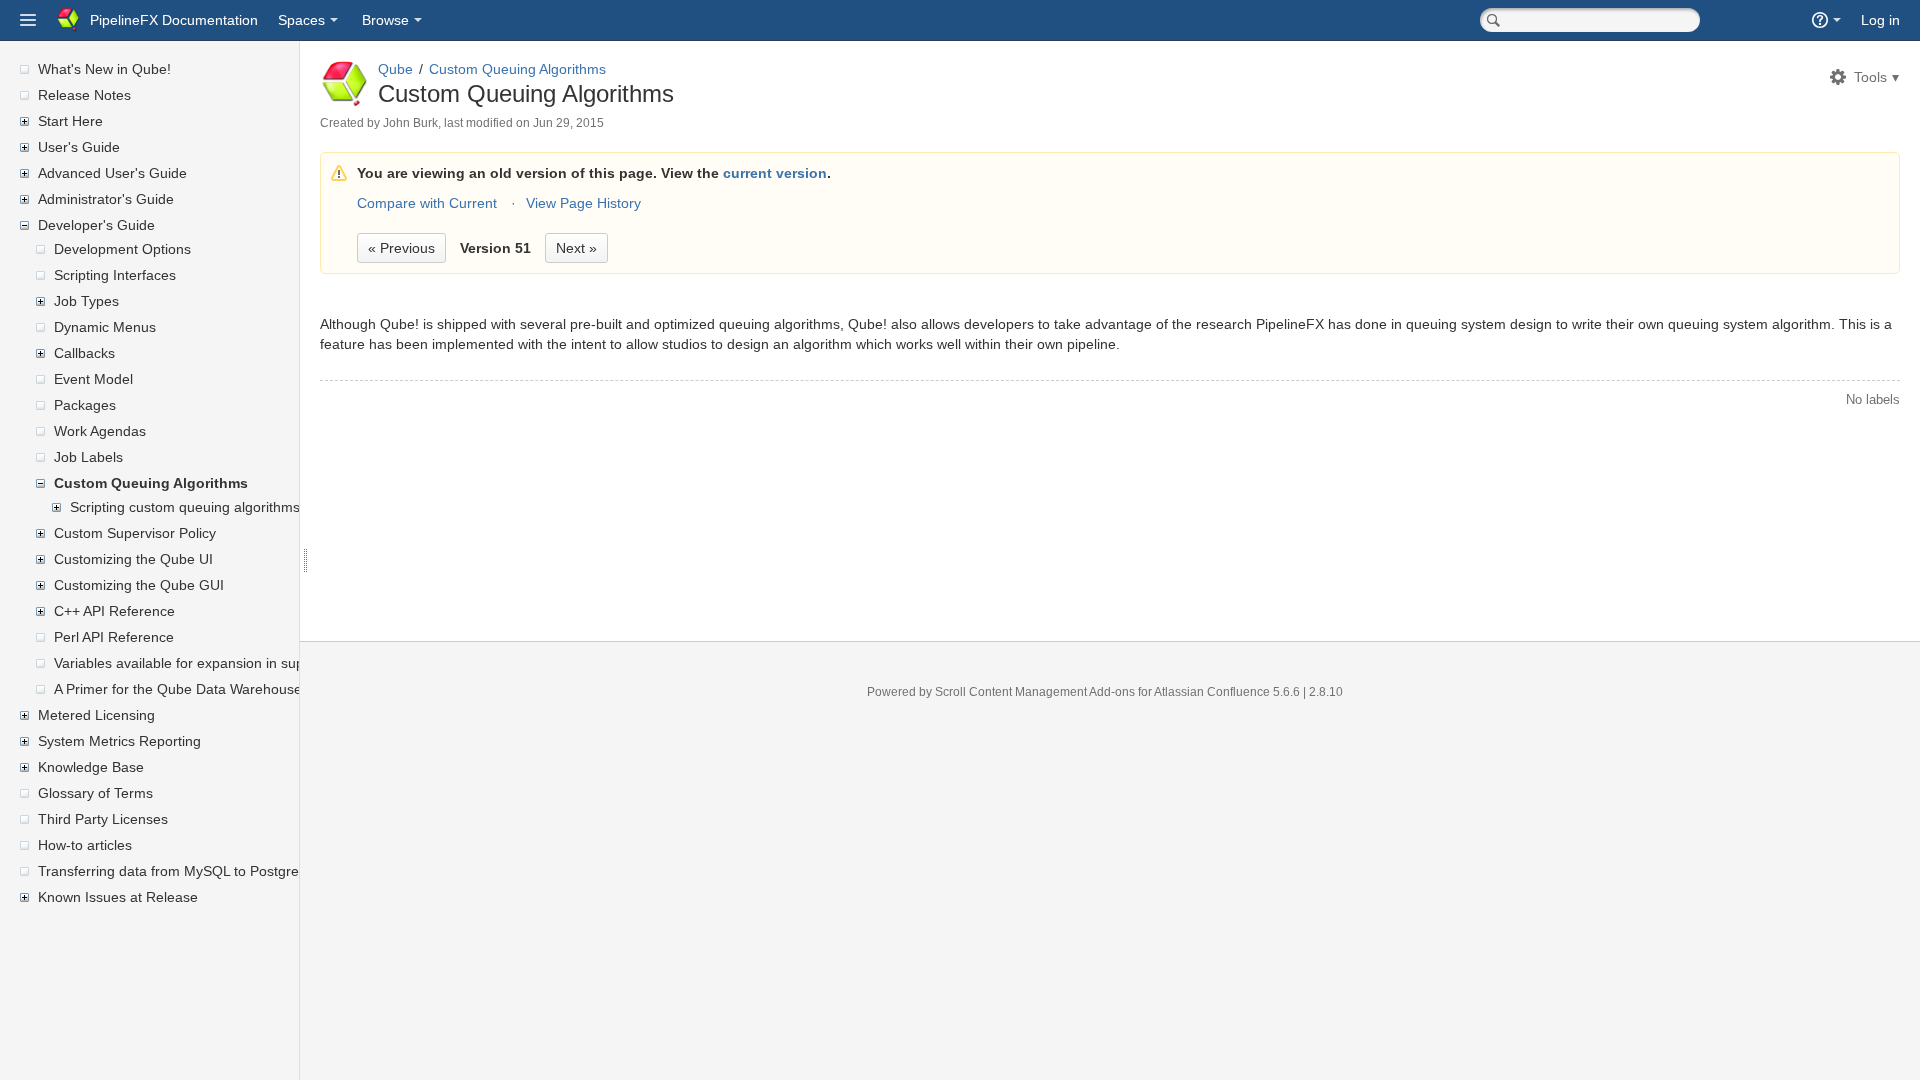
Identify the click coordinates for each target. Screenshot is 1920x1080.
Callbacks (84, 353)
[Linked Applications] (28, 20)
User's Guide (79, 147)
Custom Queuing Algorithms (151, 483)
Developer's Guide (96, 225)
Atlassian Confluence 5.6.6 (1228, 692)
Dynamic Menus (105, 327)
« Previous (401, 248)
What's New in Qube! (104, 69)
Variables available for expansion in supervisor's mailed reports (253, 663)
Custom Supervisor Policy (135, 533)
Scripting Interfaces (115, 275)
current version (775, 173)
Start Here (70, 121)
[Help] (1826, 20)
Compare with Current (427, 203)
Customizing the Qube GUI (139, 585)
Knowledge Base (91, 767)
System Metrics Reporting (119, 741)
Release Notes (84, 95)
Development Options (122, 249)
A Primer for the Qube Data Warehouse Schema (206, 689)
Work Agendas (100, 431)
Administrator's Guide (106, 199)
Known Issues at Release (118, 897)
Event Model (93, 379)
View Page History (583, 203)
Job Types (86, 301)
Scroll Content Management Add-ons (1035, 692)
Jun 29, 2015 (568, 123)
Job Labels (88, 457)
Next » (576, 248)
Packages (85, 405)
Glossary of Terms (95, 793)
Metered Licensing (96, 715)
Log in (1880, 20)
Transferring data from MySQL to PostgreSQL (182, 871)
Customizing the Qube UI (133, 559)
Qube (395, 69)
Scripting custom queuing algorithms (185, 507)
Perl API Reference (114, 637)
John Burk (410, 123)
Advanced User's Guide (112, 173)
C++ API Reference (114, 611)
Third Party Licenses (103, 819)
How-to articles (85, 845)
